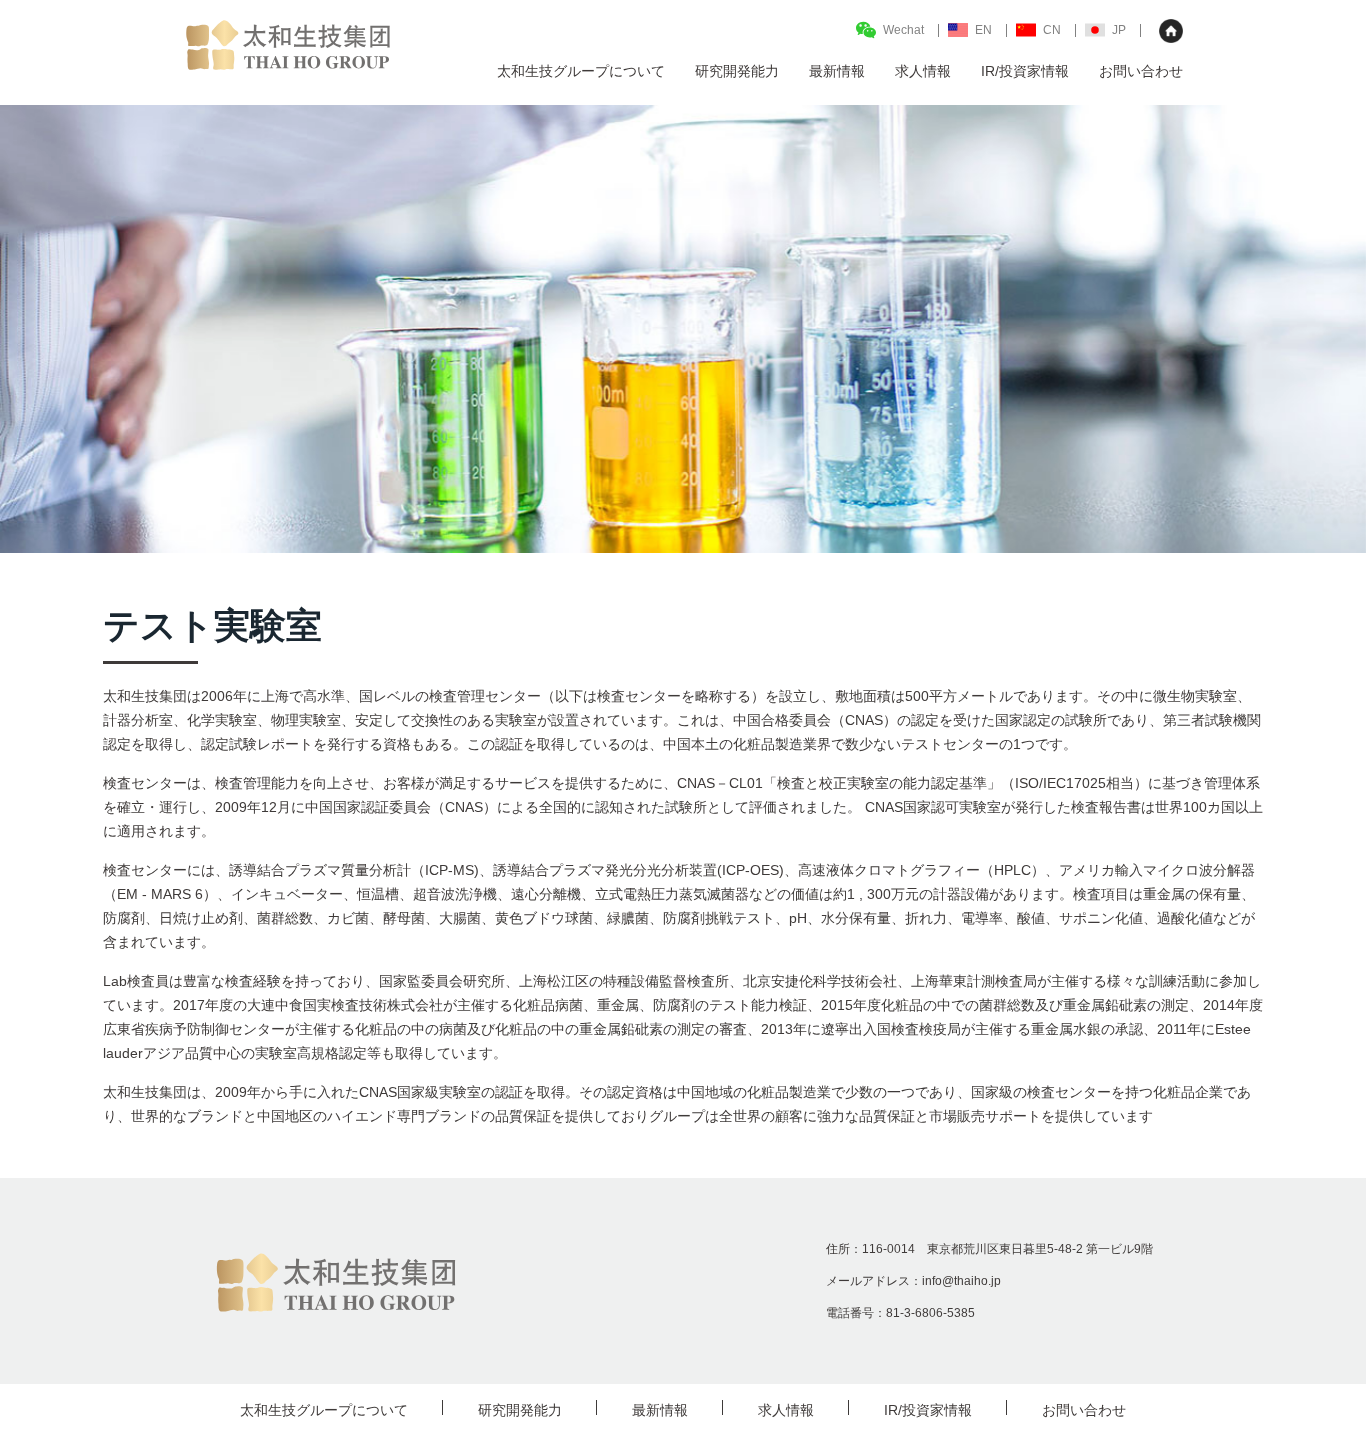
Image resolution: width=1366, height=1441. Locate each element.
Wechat (903, 30)
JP (1119, 30)
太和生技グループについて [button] (581, 71)
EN (983, 30)
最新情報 (837, 71)
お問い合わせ (1141, 71)
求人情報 (923, 71)
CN (1052, 30)
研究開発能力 (520, 1410)
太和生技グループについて (324, 1410)
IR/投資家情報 (1025, 71)
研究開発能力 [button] (737, 71)
